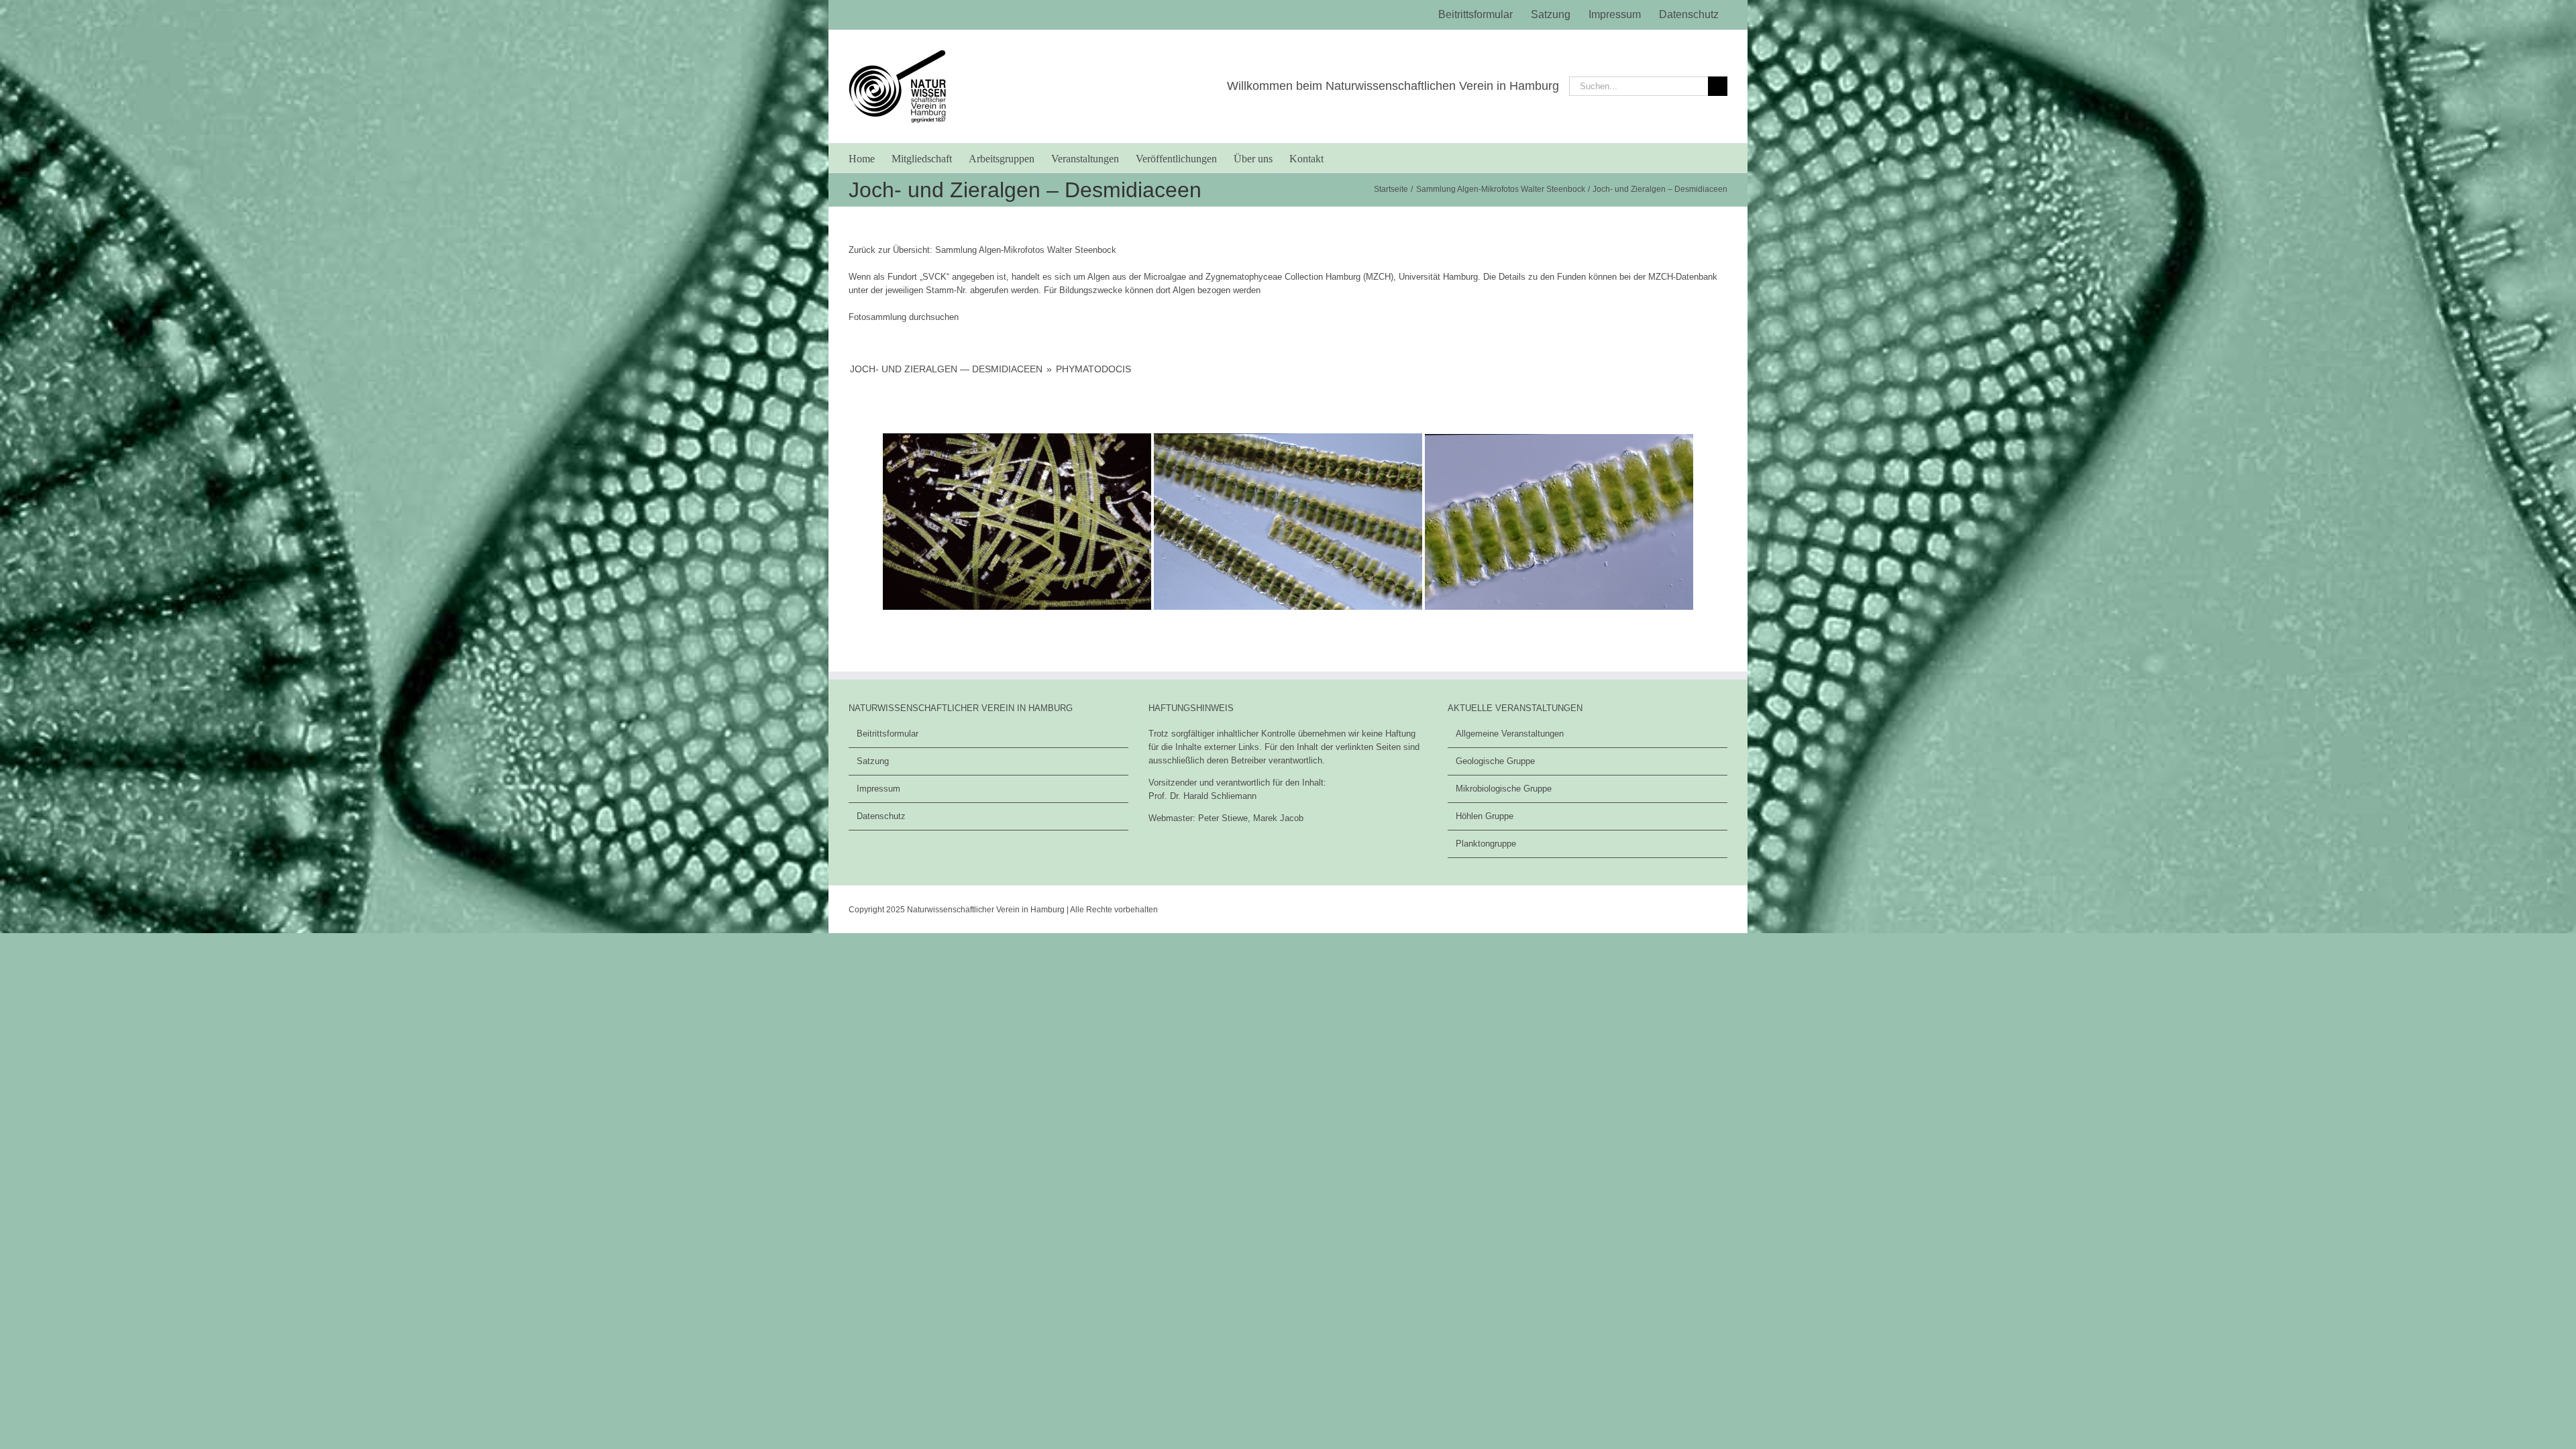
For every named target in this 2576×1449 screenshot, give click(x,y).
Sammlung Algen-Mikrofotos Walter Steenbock (1026, 250)
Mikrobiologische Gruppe (1504, 789)
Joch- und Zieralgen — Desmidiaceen (946, 369)
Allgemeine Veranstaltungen (1510, 734)
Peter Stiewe (1223, 818)
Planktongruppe (1486, 844)
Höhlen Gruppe (1485, 816)
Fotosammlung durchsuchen (904, 317)
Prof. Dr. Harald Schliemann (1202, 796)
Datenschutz (881, 816)
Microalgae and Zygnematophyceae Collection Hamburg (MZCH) (1269, 277)
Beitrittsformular (888, 734)
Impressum (878, 789)
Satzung (873, 761)
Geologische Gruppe (1495, 761)
